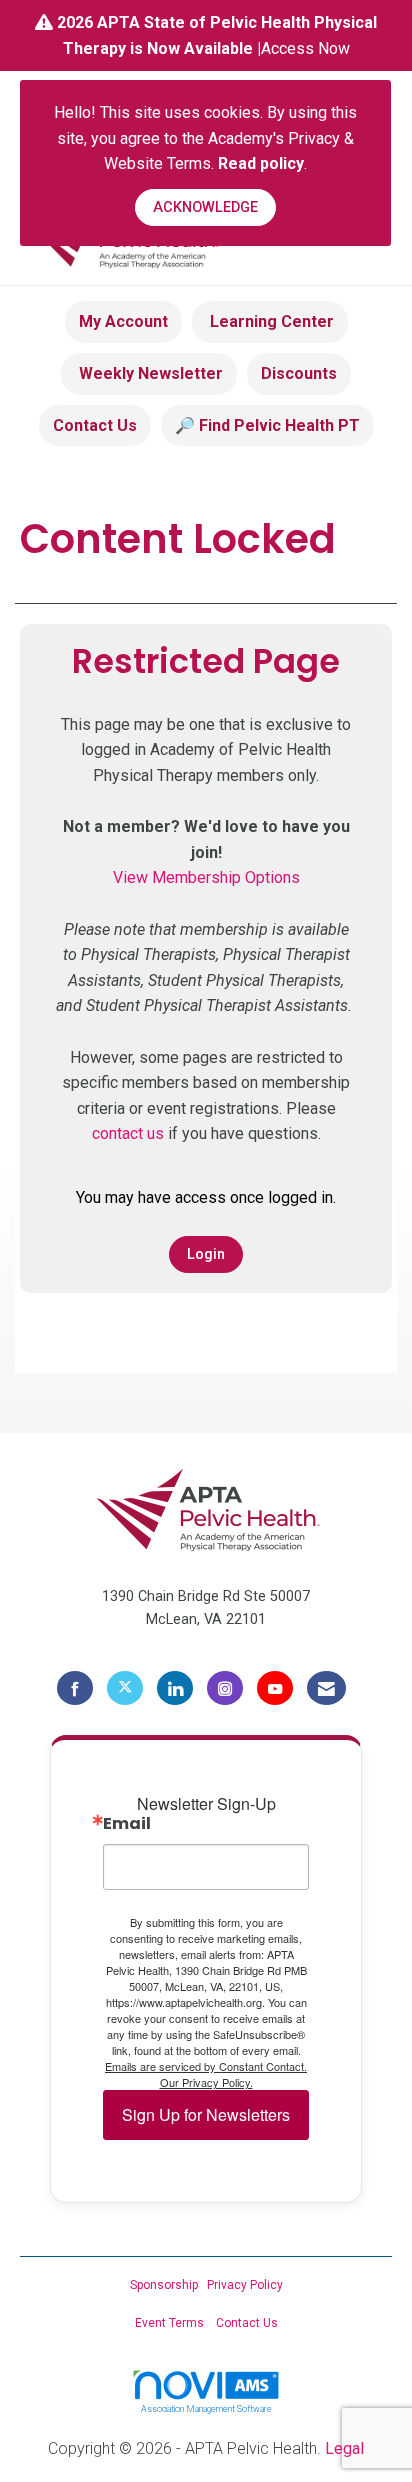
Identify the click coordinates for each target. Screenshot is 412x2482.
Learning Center (270, 321)
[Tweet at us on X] (125, 1688)
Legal (344, 2448)
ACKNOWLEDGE (205, 207)
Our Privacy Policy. (206, 2082)
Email (127, 1824)
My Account (123, 321)
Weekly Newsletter (149, 373)
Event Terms (169, 2323)
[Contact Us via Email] (326, 1688)
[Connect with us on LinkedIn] (175, 1688)
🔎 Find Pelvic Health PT (267, 425)
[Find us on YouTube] (275, 1688)
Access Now (305, 48)
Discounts (299, 373)
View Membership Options (206, 877)
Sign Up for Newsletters (206, 2114)
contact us (128, 1133)
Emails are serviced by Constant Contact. (206, 2066)
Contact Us (95, 425)
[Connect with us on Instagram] (225, 1688)
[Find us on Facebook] (75, 1688)
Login (206, 1254)
